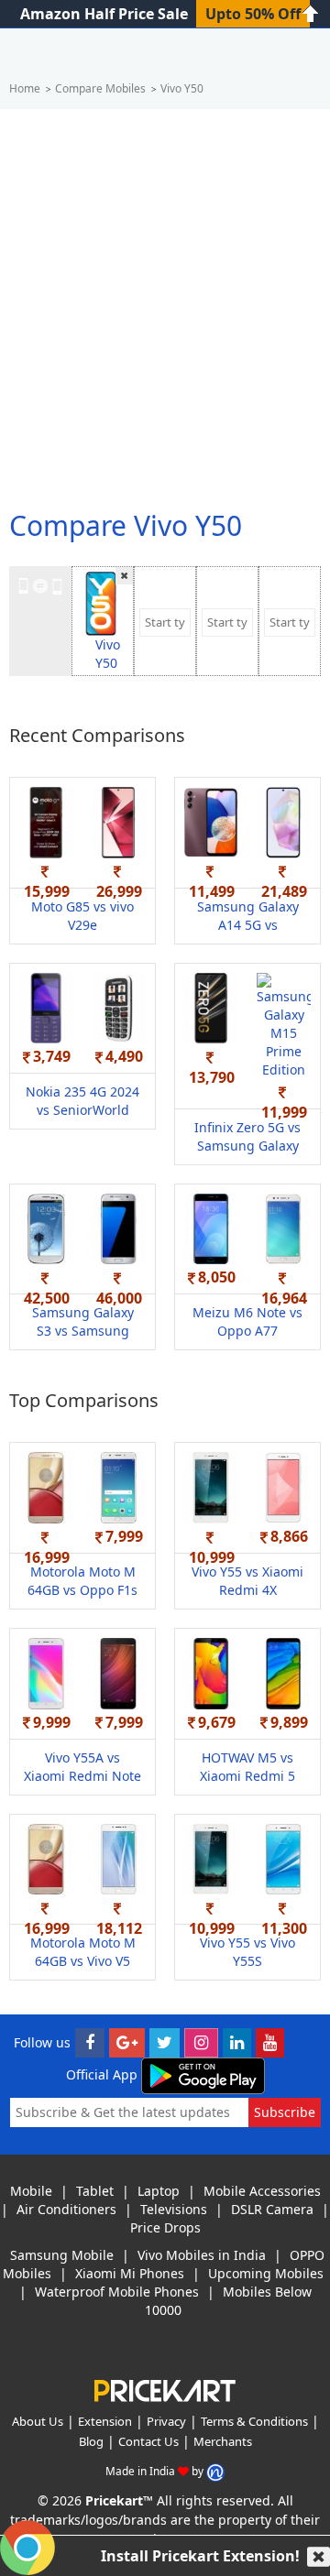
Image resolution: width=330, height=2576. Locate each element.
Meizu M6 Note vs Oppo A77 (247, 1321)
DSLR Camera (272, 2209)
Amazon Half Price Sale (104, 14)
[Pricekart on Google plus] (127, 2042)
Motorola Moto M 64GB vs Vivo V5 (83, 1952)
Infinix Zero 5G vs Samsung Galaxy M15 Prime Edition (248, 1146)
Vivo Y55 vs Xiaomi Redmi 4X (247, 1581)
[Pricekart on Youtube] (270, 2042)
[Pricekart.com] (165, 2389)
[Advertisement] (165, 301)
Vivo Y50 (108, 654)
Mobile (31, 2191)
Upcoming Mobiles (266, 2273)
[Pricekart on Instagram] (201, 2042)
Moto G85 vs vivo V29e (82, 916)
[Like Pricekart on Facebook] (90, 2042)
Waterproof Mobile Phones (117, 2292)
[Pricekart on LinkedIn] (237, 2042)
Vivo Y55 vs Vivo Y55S (247, 1952)
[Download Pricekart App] (203, 2074)
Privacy (166, 2421)
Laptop (159, 2191)
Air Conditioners (66, 2209)
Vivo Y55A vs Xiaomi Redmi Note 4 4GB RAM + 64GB (82, 1776)
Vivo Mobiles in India (202, 2255)
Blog (91, 2441)
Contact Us (148, 2441)
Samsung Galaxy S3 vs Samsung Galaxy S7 (83, 1331)
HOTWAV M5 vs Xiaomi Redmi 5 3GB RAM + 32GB (248, 1776)
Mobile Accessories (262, 2191)
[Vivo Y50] (101, 602)
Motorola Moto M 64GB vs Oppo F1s (82, 1581)
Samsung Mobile (62, 2255)
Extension (105, 2421)
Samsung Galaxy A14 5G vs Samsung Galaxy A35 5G (248, 934)
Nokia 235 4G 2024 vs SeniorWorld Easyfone (82, 1110)
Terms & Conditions (254, 2421)
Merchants (223, 2441)
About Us (38, 2421)
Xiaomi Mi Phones (130, 2273)
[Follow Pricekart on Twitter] (165, 2042)
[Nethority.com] (215, 2471)
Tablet (95, 2191)
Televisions (174, 2209)
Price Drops (165, 2227)
